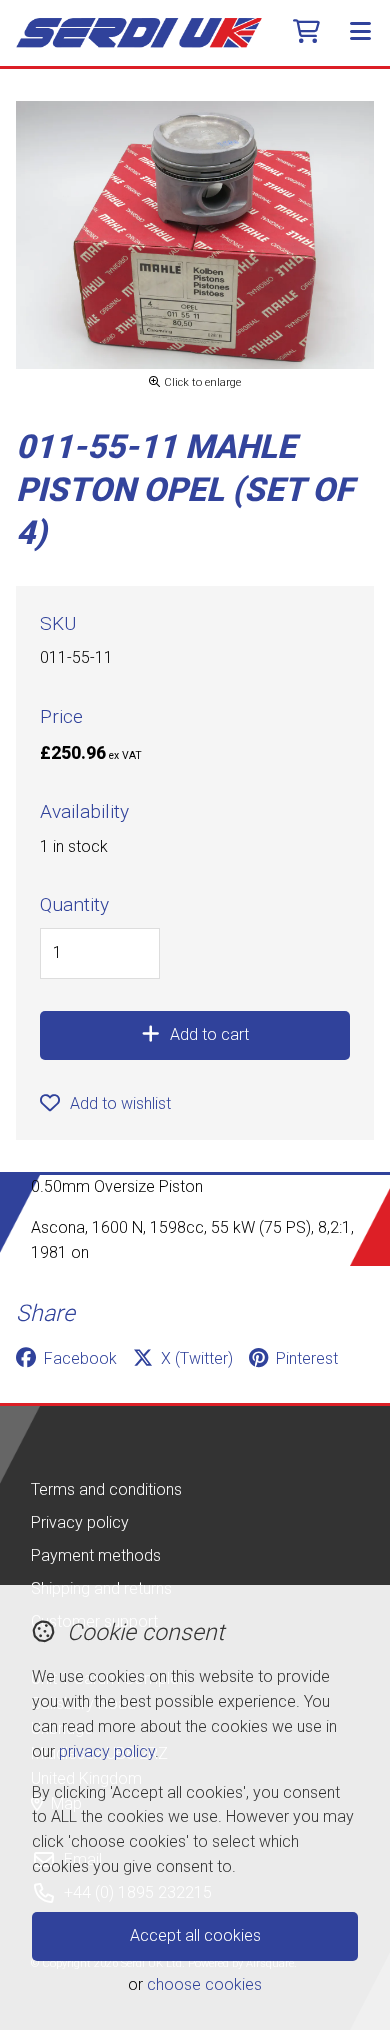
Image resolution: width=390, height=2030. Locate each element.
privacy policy (107, 1751)
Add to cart (209, 1034)
